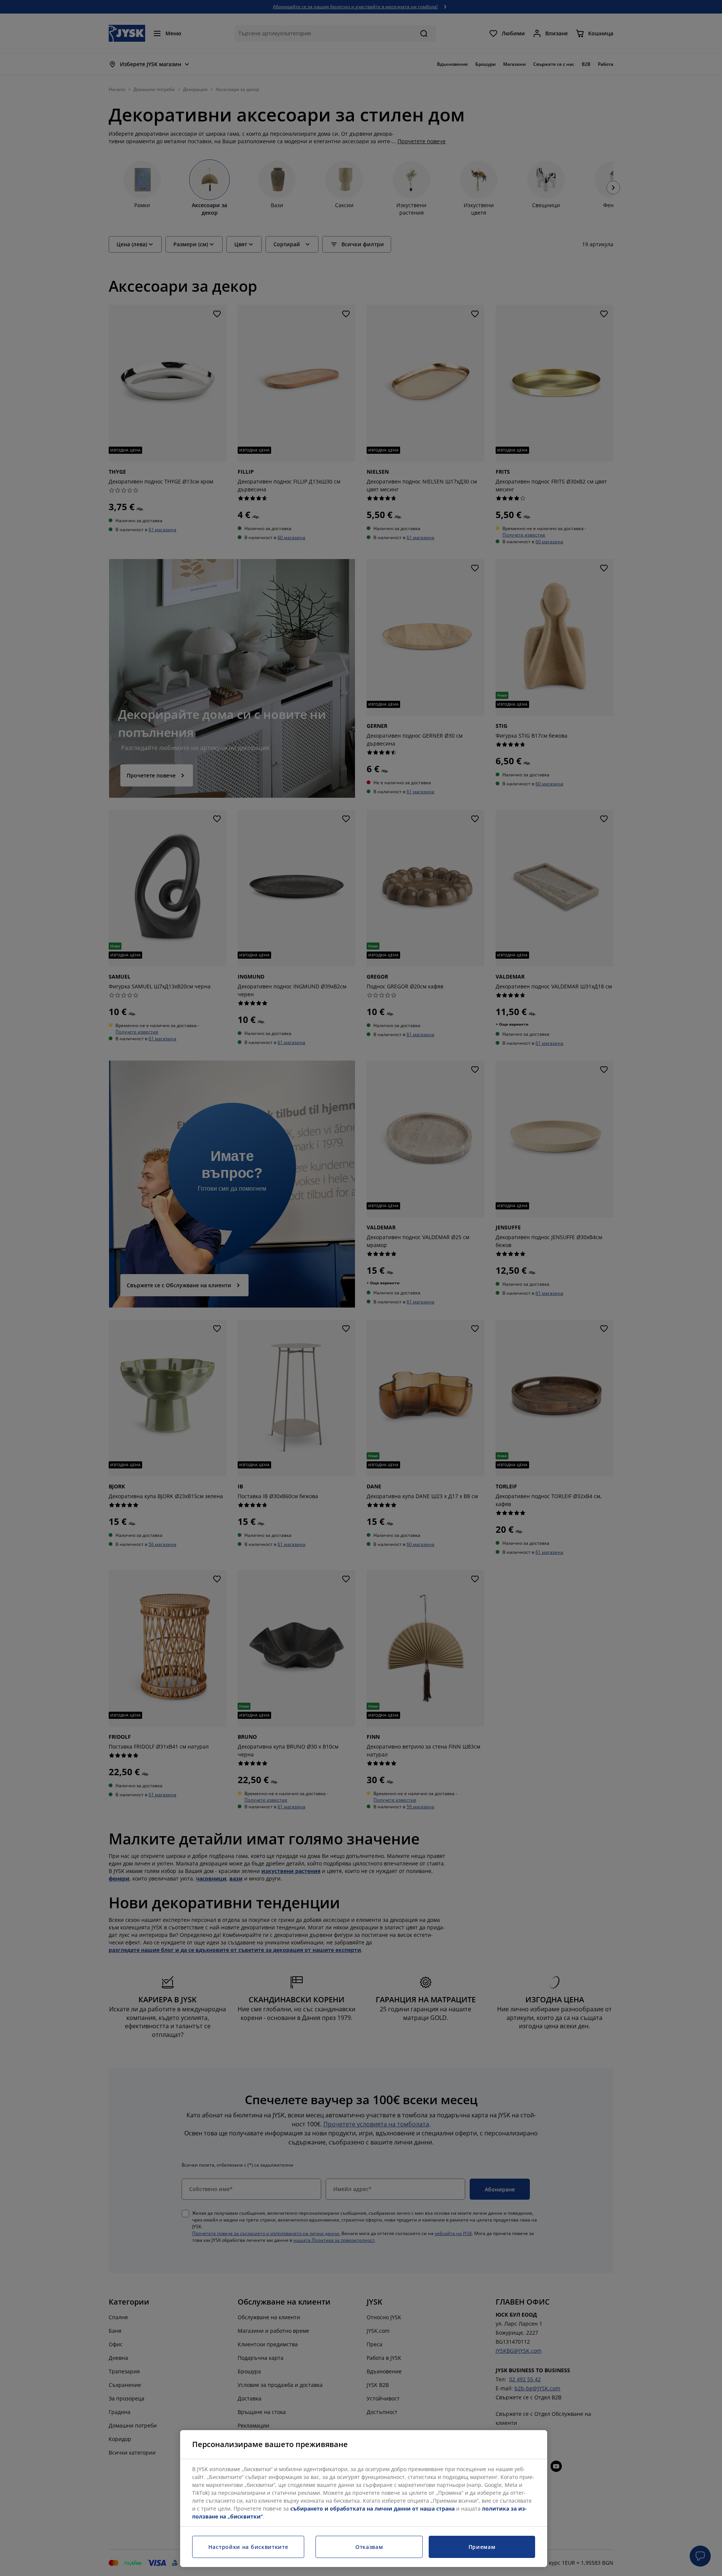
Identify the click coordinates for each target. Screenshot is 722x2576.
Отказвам (369, 2547)
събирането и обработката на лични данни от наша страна (372, 2509)
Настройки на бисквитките (248, 2547)
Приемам (482, 2547)
